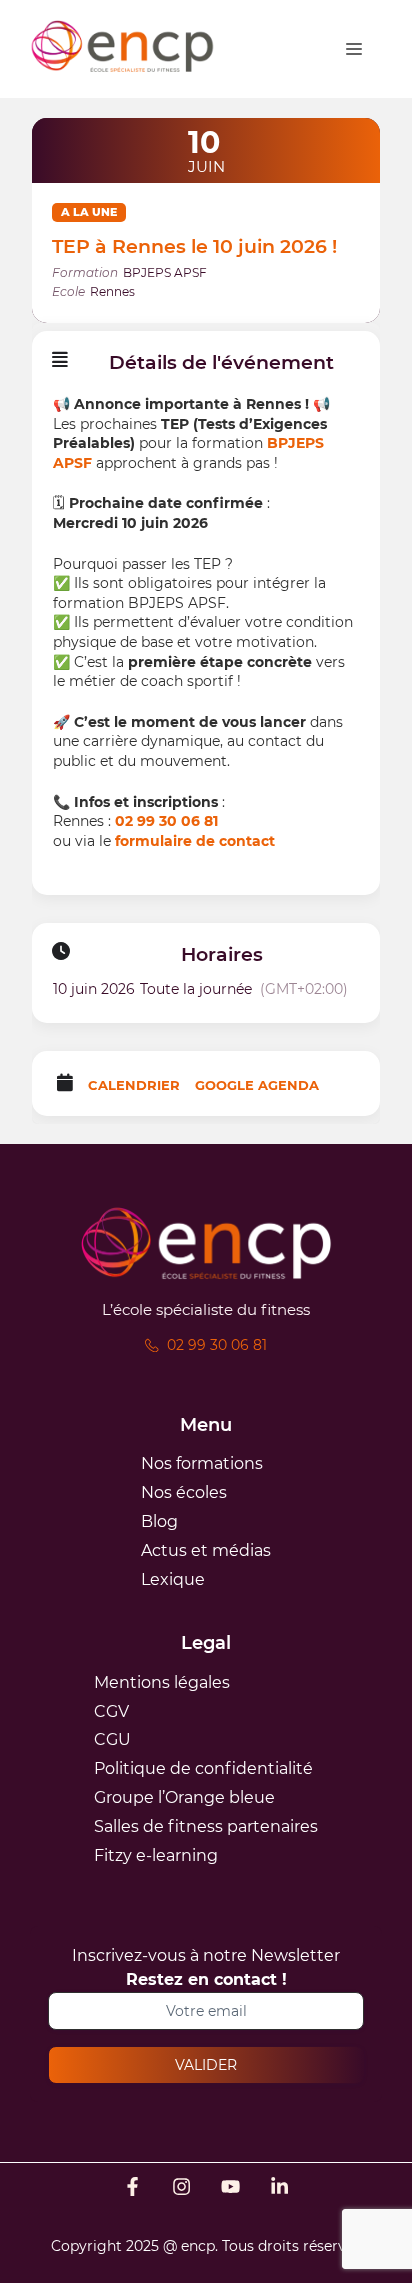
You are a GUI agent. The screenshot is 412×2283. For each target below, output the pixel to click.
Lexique (173, 1579)
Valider (206, 2065)
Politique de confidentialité (203, 1768)
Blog (159, 1521)
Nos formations (202, 1463)
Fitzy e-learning (156, 1855)
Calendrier (134, 1085)
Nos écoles (184, 1492)
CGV (111, 1711)
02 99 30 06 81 (166, 821)
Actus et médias (206, 1550)
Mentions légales (162, 1682)
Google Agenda (257, 1085)
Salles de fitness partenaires (206, 1826)
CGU (112, 1739)
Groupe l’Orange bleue (184, 1797)
